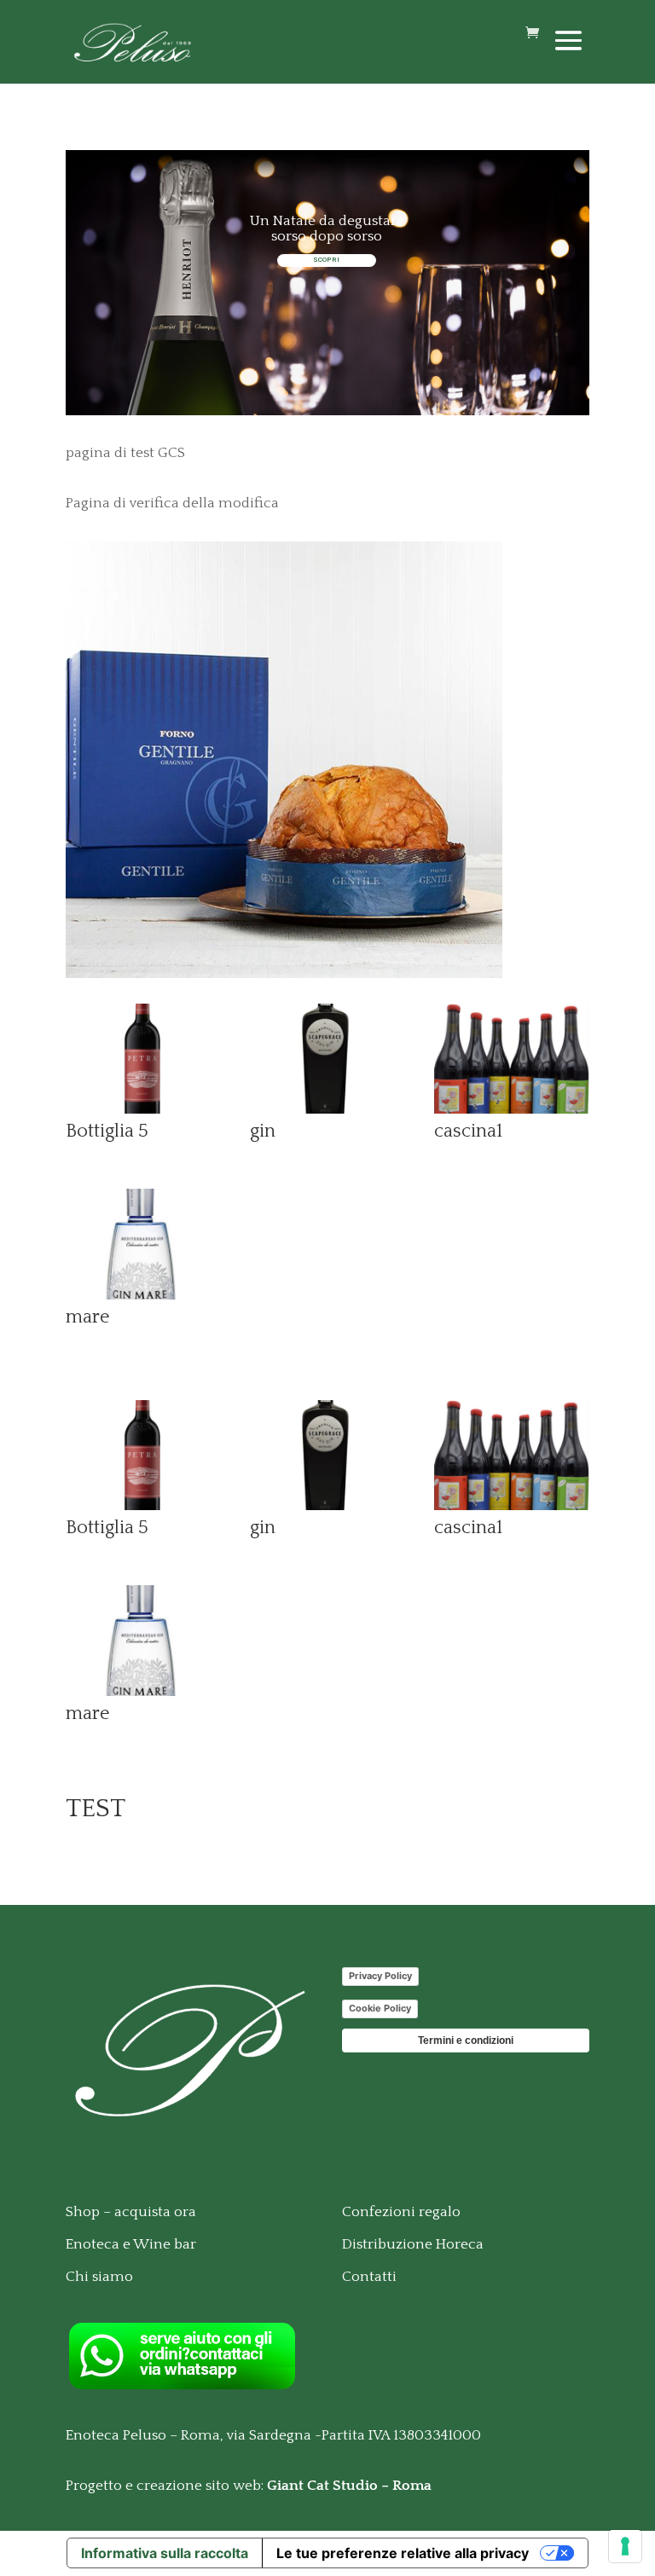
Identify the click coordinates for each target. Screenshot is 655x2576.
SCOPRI (326, 260)
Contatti (369, 2277)
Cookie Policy (380, 2008)
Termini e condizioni (466, 2041)
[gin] (327, 1109)
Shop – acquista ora (131, 2212)
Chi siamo (99, 2277)
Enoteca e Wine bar (131, 2244)
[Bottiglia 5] (143, 1109)
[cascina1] (512, 1109)
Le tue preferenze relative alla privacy (403, 2553)
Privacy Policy (380, 1976)
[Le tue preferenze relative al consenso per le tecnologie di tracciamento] (625, 2546)
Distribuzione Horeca (413, 2244)
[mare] (143, 1295)
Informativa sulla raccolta (165, 2553)
